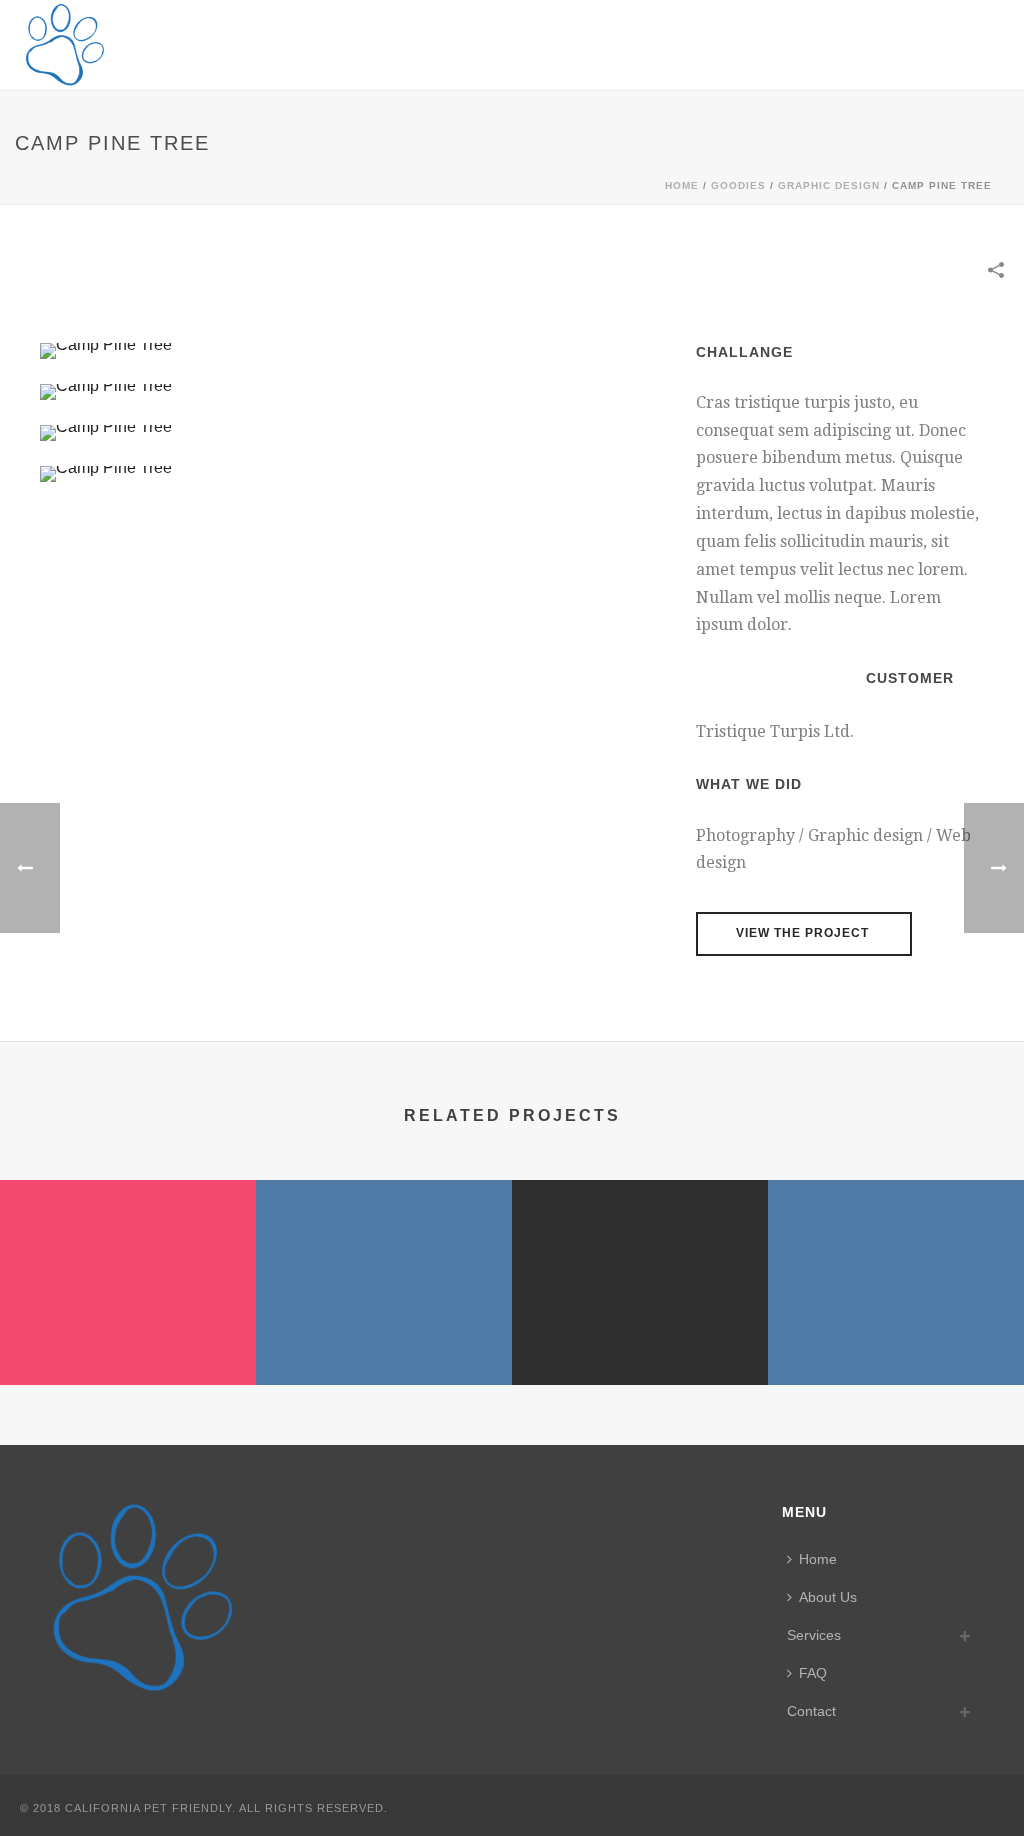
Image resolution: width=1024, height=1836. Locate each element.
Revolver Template (128, 1332)
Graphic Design (829, 185)
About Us (828, 1597)
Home (682, 185)
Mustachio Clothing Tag (896, 1332)
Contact (811, 1711)
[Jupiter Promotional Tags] (640, 1258)
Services (814, 1635)
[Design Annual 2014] (384, 1258)
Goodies (738, 185)
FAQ (813, 1673)
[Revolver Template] (128, 1258)
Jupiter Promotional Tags (640, 1332)
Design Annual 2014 (384, 1332)
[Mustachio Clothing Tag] (896, 1258)
